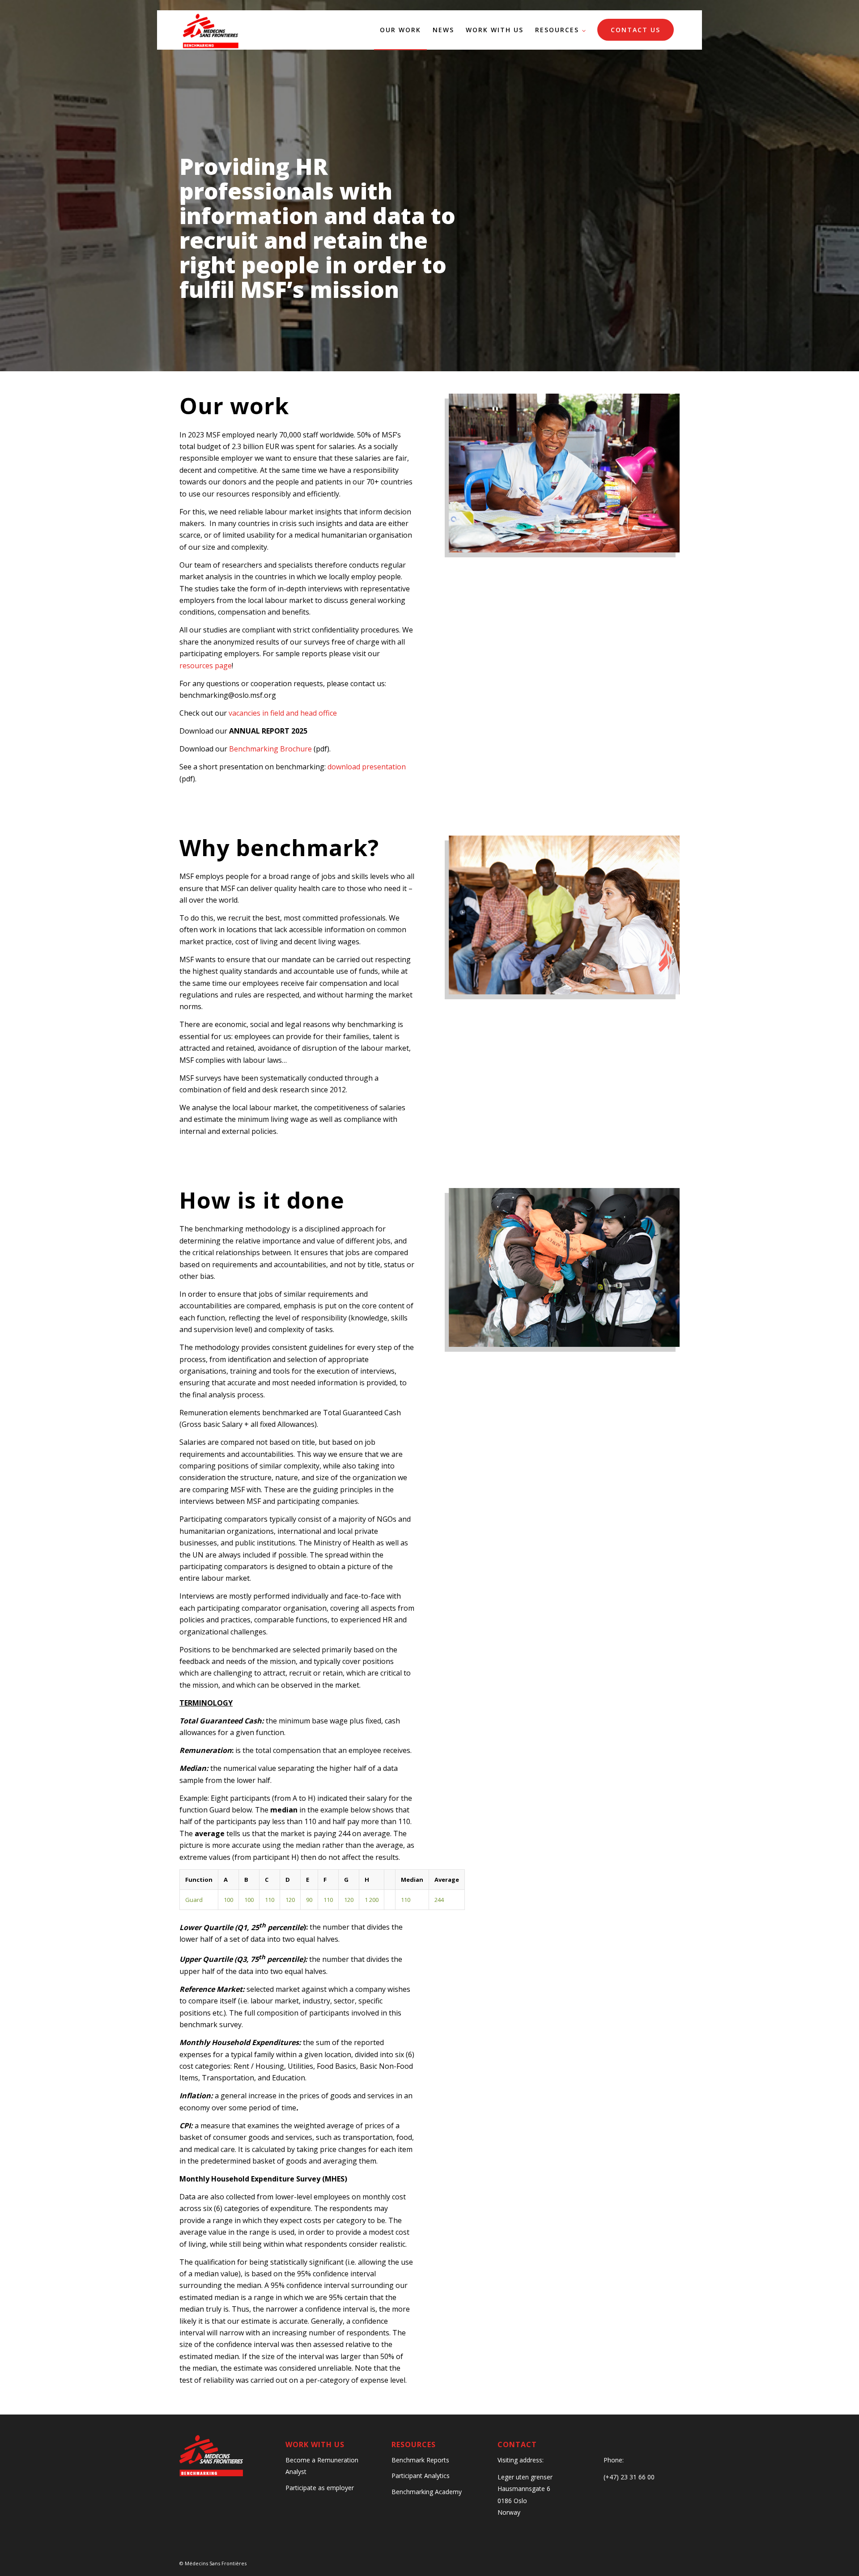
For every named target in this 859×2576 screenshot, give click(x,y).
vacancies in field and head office (283, 713)
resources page (206, 666)
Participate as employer (320, 2488)
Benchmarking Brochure (270, 749)
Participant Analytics (421, 2476)
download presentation (367, 767)
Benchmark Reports (420, 2460)
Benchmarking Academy (427, 2492)
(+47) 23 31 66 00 (629, 2477)
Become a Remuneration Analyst (322, 2466)
